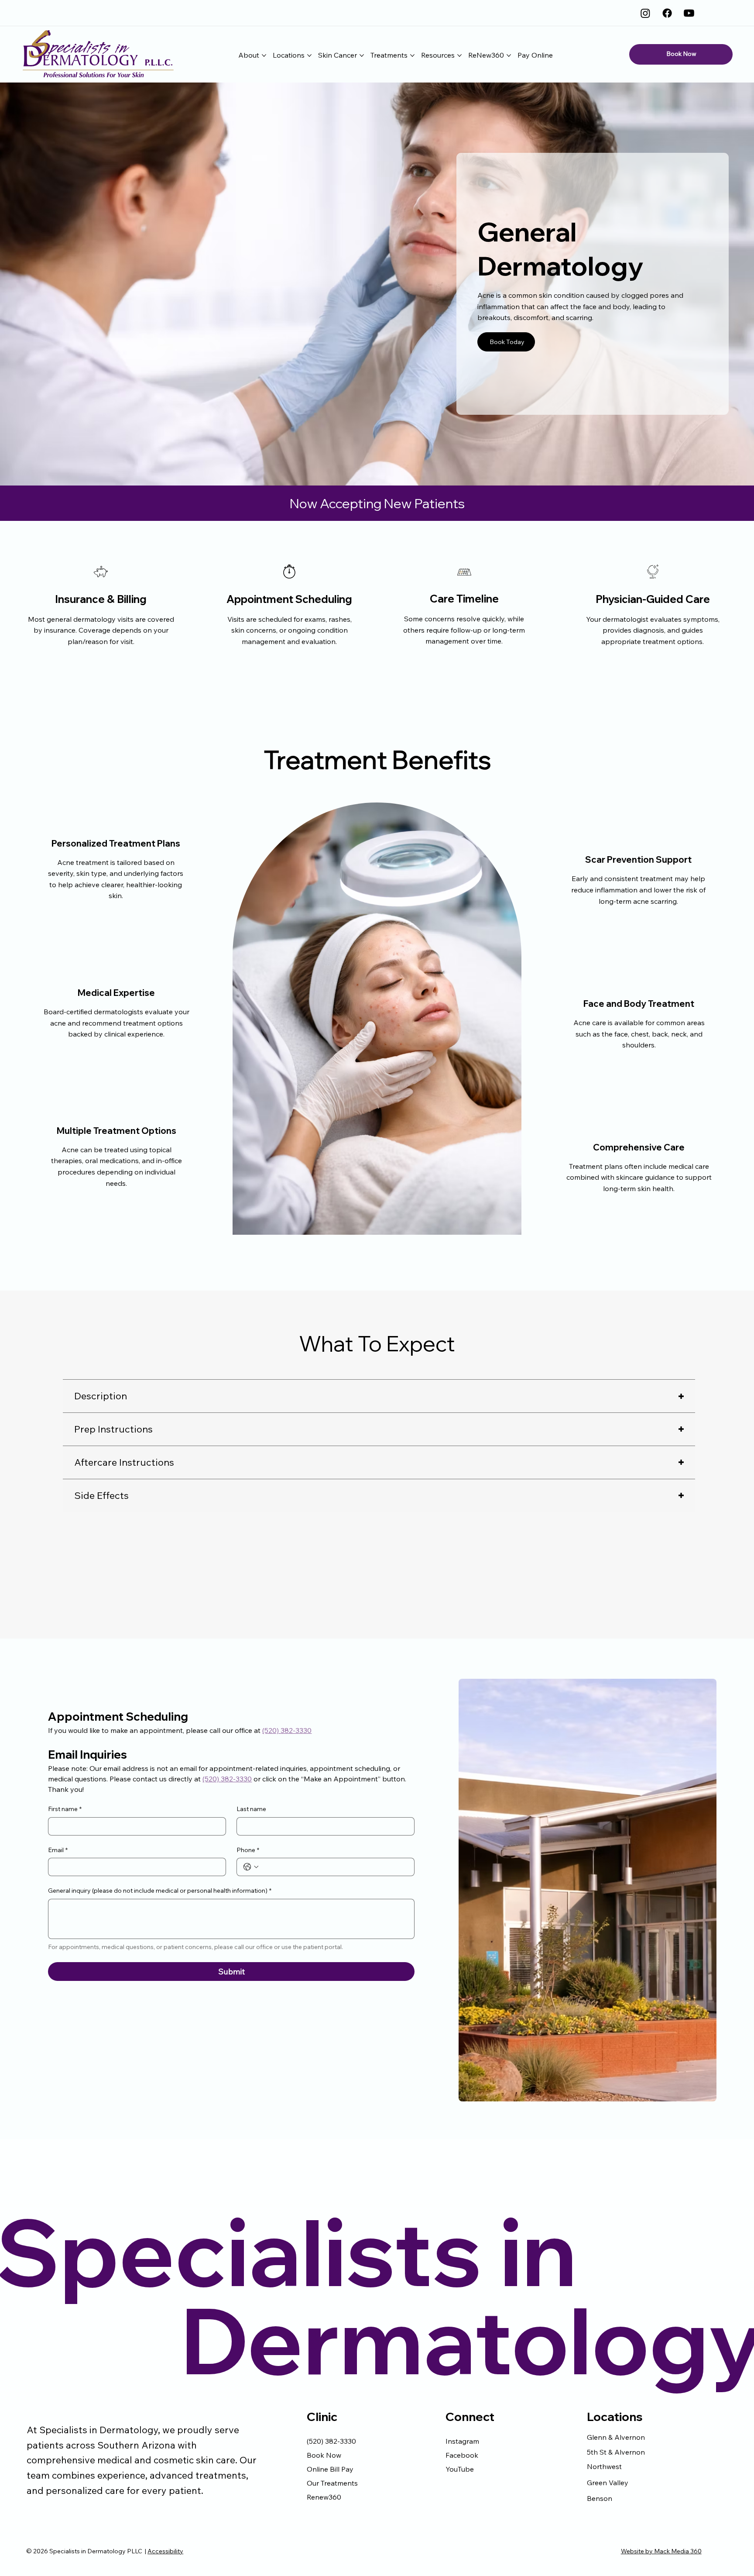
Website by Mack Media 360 (661, 2551)
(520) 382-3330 (331, 2441)
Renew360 (324, 2497)
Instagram (462, 2441)
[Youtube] (689, 13)
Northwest (604, 2466)
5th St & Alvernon (616, 2452)
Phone (248, 1850)
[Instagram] (645, 13)
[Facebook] (667, 13)
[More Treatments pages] (412, 55)
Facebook (462, 2455)
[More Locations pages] (309, 55)
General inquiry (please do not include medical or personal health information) (160, 1891)
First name (65, 1809)
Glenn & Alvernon (616, 2437)
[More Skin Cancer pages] (362, 55)
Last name (251, 1809)
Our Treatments (332, 2483)
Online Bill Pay (330, 2469)
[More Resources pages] (459, 55)
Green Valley (608, 2483)
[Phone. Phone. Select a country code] (251, 1867)
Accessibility (165, 2551)
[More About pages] (264, 55)
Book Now (324, 2455)
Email (58, 1850)
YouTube (460, 2469)
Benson (600, 2498)
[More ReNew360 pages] (509, 55)
